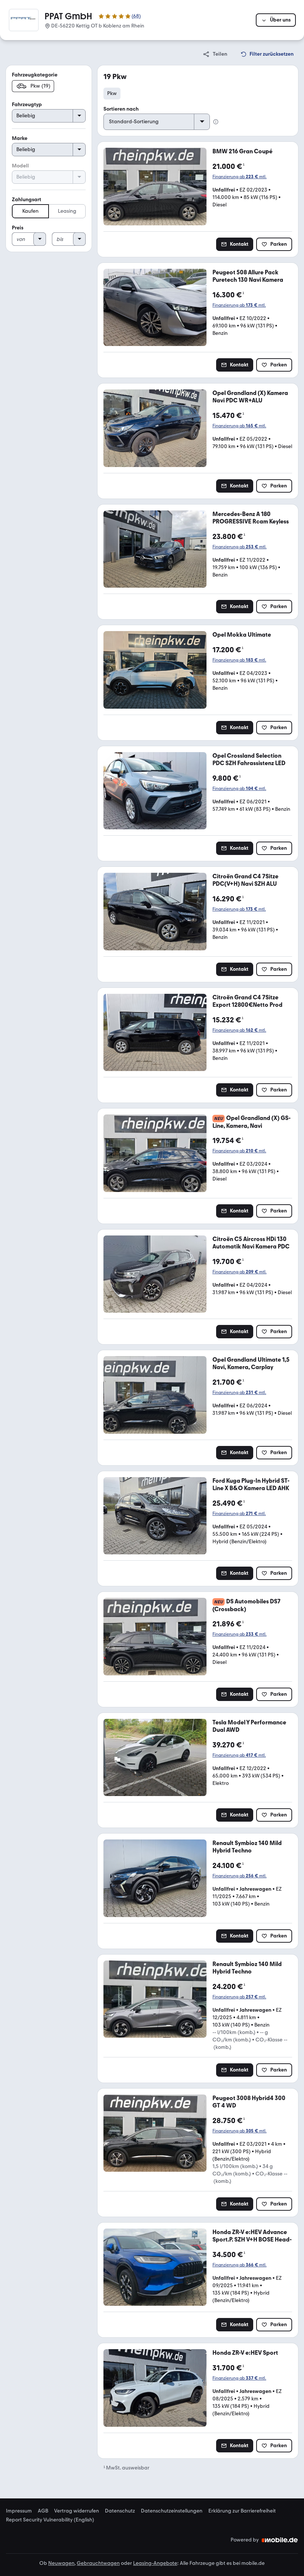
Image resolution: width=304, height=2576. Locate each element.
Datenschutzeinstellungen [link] (172, 2511)
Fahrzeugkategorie (35, 75)
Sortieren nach (121, 109)
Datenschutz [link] (120, 2511)
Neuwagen (61, 2563)
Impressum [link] (19, 2511)
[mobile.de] (280, 2540)
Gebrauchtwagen (98, 2563)
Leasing (67, 211)
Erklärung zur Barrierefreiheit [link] (242, 2511)
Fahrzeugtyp (27, 105)
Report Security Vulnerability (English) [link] (50, 2520)
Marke (20, 138)
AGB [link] (43, 2511)
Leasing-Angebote (155, 2563)
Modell (20, 166)
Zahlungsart (27, 200)
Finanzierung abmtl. (239, 177)
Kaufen (30, 211)
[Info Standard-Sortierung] (216, 122)
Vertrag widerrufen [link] (77, 2511)
